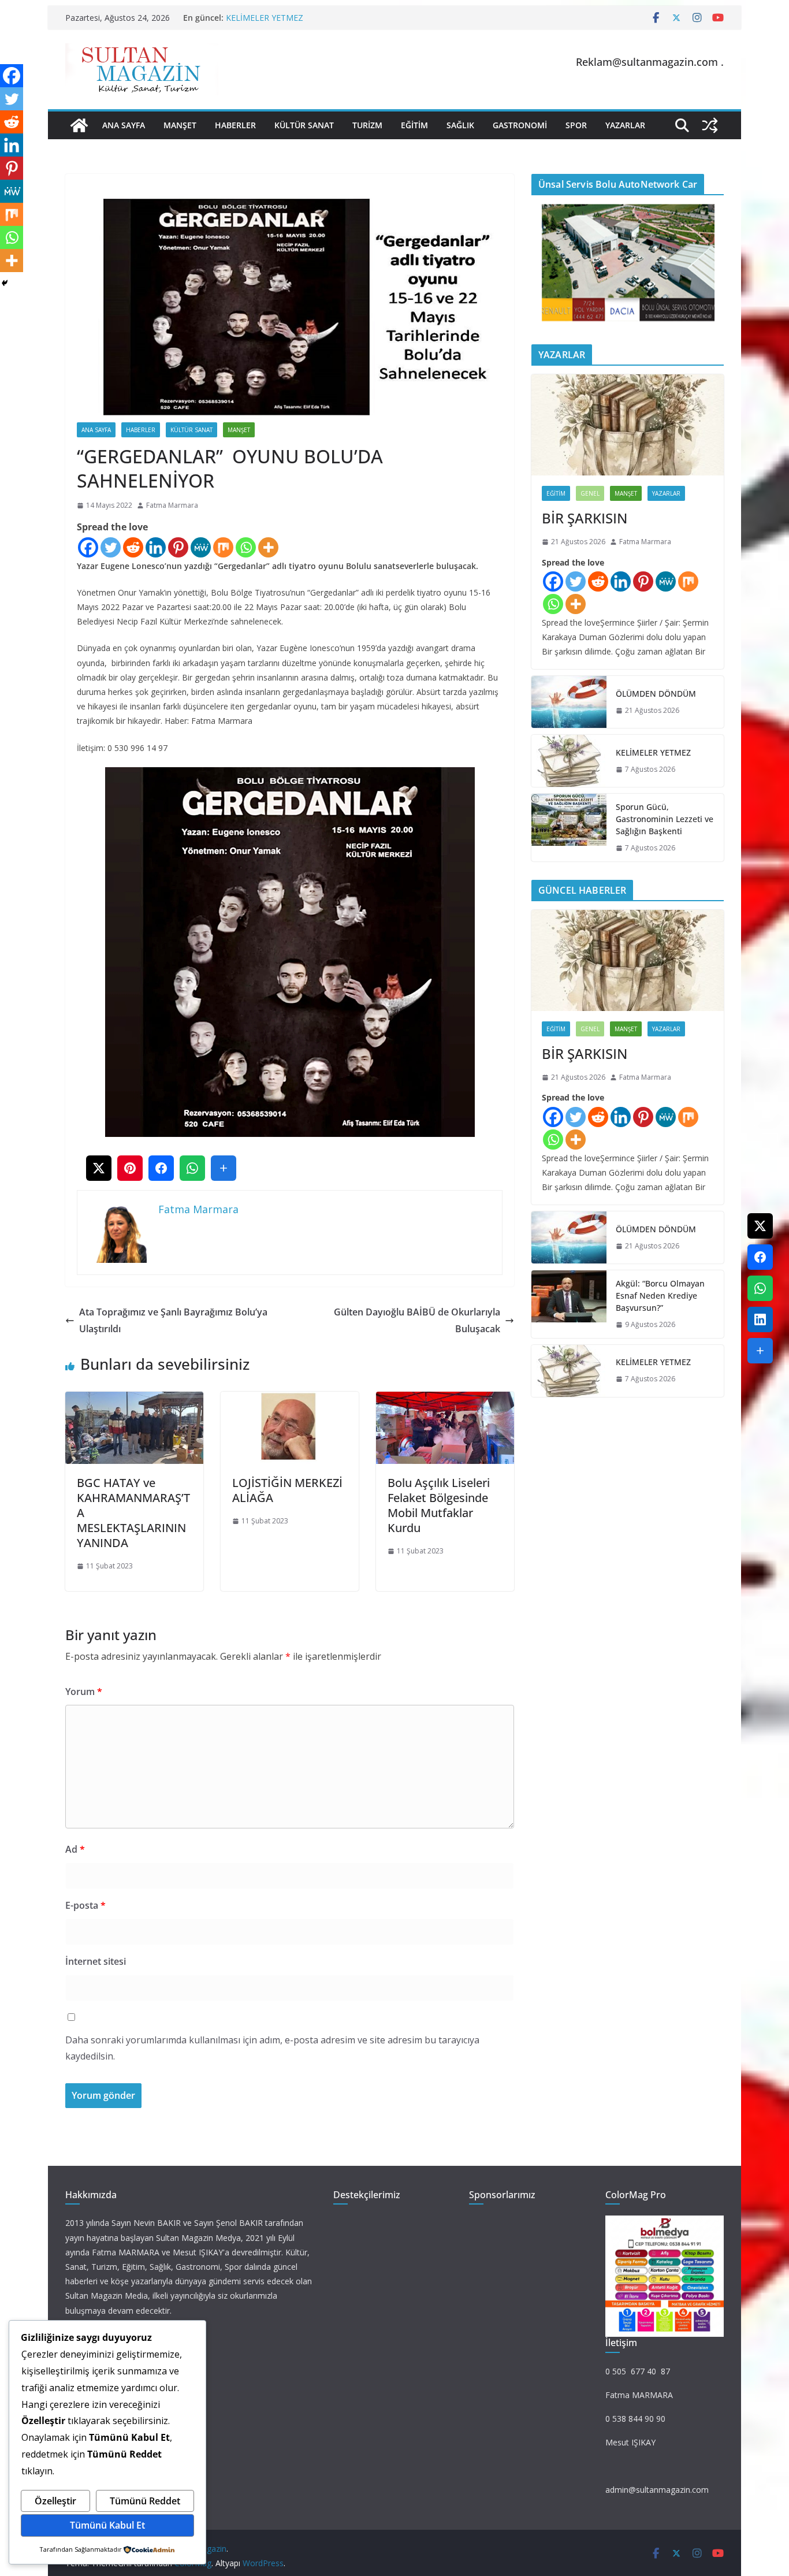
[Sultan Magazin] (79, 125)
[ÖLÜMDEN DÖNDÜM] (569, 702)
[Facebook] (88, 547)
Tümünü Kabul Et (107, 2525)
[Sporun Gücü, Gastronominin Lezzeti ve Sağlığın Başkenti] (569, 828)
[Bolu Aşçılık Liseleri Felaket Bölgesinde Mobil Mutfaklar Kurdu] (445, 1400)
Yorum (84, 1692)
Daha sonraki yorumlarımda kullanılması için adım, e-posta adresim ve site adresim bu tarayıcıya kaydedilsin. (272, 2048)
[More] (268, 547)
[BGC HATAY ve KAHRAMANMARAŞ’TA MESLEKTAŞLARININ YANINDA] (134, 1400)
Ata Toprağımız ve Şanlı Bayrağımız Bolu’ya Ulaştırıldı (173, 1320)
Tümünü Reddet (145, 2501)
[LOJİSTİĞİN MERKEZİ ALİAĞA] (290, 1400)
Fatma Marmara (172, 505)
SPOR (576, 125)
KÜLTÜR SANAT (304, 125)
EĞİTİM (414, 125)
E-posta (85, 1905)
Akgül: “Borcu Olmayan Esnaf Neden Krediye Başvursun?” (660, 1296)
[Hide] (5, 283)
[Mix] (223, 547)
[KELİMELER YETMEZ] (569, 761)
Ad (75, 1849)
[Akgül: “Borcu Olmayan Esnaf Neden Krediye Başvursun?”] (569, 1304)
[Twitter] (111, 547)
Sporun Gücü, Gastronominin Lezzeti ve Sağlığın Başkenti (665, 819)
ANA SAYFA (124, 125)
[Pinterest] (178, 547)
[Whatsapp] (246, 547)
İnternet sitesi (96, 1961)
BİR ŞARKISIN (585, 518)
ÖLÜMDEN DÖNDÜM (656, 694)
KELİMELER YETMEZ (265, 18)
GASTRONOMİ (520, 125)
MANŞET (180, 125)
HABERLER (235, 125)
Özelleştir (55, 2501)
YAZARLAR (625, 125)
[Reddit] (133, 547)
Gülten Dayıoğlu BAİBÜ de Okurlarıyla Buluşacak (417, 1320)
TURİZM (367, 125)
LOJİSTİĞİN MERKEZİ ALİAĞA (287, 1490)
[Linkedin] (156, 547)
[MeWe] (201, 547)
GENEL (590, 493)
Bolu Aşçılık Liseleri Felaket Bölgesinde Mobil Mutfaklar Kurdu (439, 1505)
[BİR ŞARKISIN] (628, 425)
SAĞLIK (460, 125)
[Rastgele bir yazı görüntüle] (710, 125)
